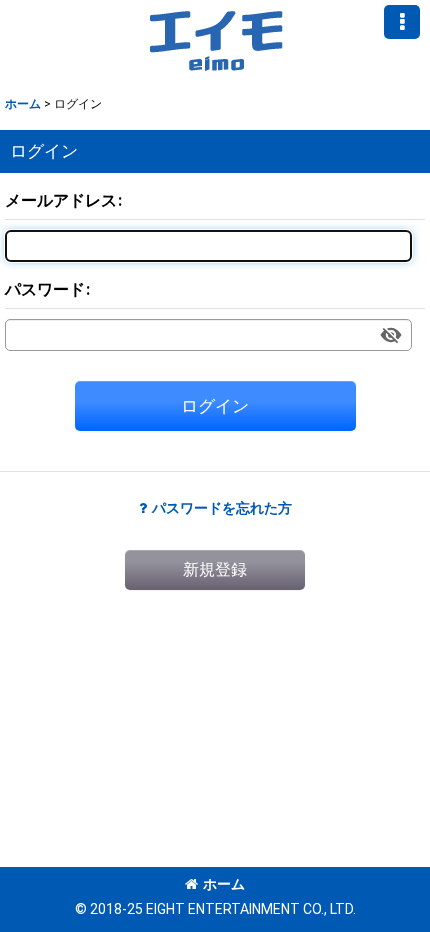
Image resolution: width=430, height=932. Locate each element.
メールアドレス (61, 200)
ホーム (224, 884)
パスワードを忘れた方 (222, 508)
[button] (402, 22)
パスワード (45, 289)
